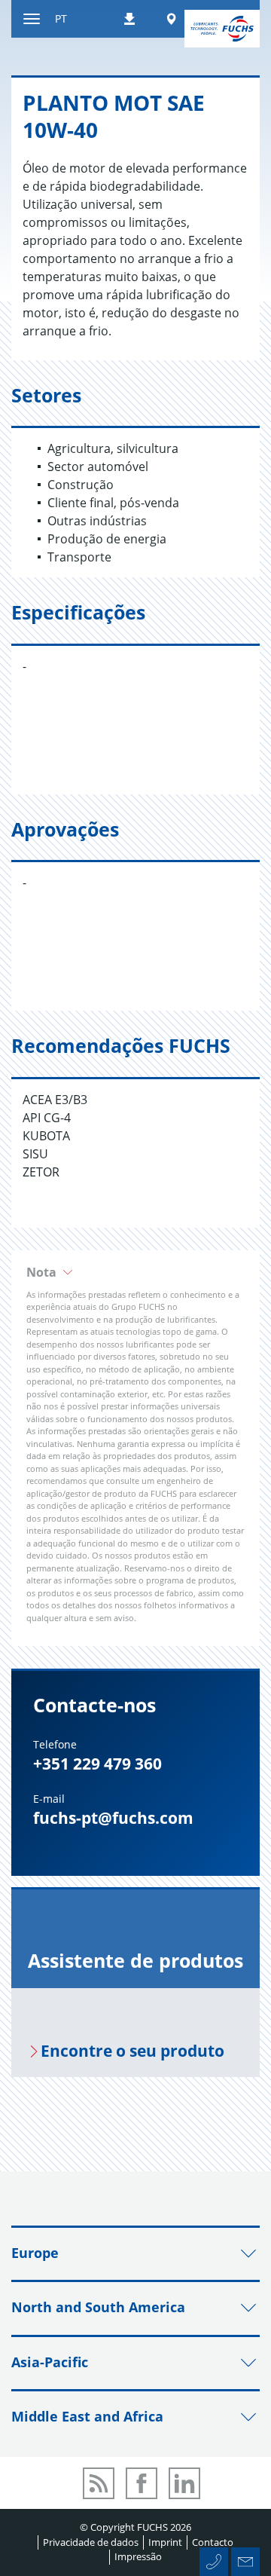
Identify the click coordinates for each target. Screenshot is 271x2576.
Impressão (138, 2556)
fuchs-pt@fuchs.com (113, 1818)
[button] (135, 1272)
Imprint (165, 2542)
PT (61, 18)
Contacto (213, 2542)
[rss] (99, 2483)
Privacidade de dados (91, 2542)
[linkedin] (184, 2483)
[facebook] (142, 2483)
